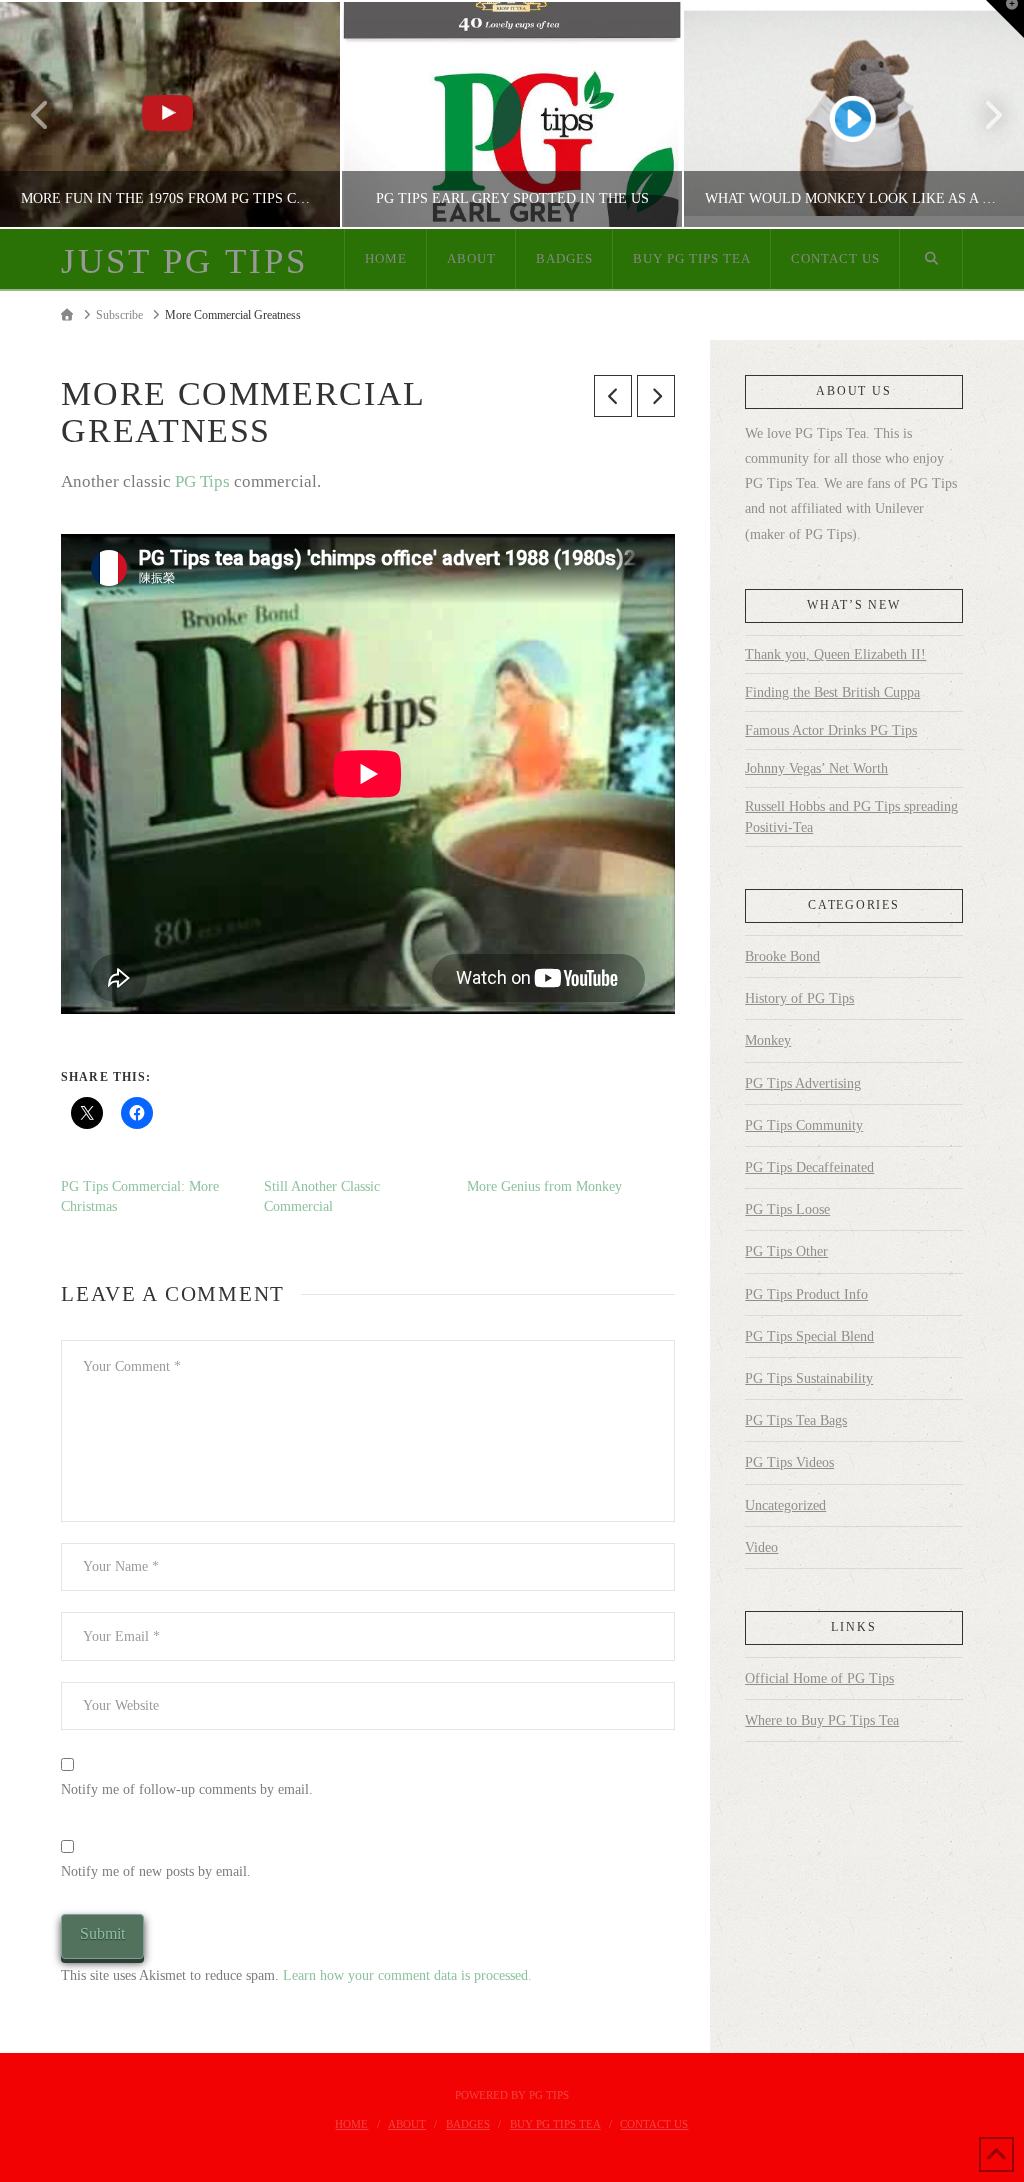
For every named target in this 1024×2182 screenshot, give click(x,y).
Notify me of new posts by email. (156, 1871)
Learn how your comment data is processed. (407, 1975)
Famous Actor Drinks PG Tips (831, 730)
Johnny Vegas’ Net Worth (816, 768)
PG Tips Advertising (803, 1083)
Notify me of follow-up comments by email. (187, 1789)
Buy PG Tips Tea (555, 2124)
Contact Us (654, 2124)
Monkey (768, 1040)
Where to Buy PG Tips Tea (822, 1720)
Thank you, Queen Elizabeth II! (835, 654)
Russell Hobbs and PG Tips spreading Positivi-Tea (851, 817)
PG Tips (202, 481)
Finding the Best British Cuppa (832, 692)
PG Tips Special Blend (809, 1336)
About (407, 2124)
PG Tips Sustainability (809, 1378)
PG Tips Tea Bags (796, 1420)
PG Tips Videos (789, 1462)
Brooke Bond (782, 956)
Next (981, 114)
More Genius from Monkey (544, 1186)
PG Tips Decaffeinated (809, 1167)
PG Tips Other (786, 1251)
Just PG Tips (184, 261)
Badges (468, 2124)
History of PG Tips (799, 998)
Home (351, 2124)
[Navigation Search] (931, 259)
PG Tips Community (804, 1125)
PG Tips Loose (787, 1209)
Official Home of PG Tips (819, 1678)
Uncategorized (785, 1505)
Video (761, 1547)
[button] (1005, 19)
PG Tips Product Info (806, 1294)
